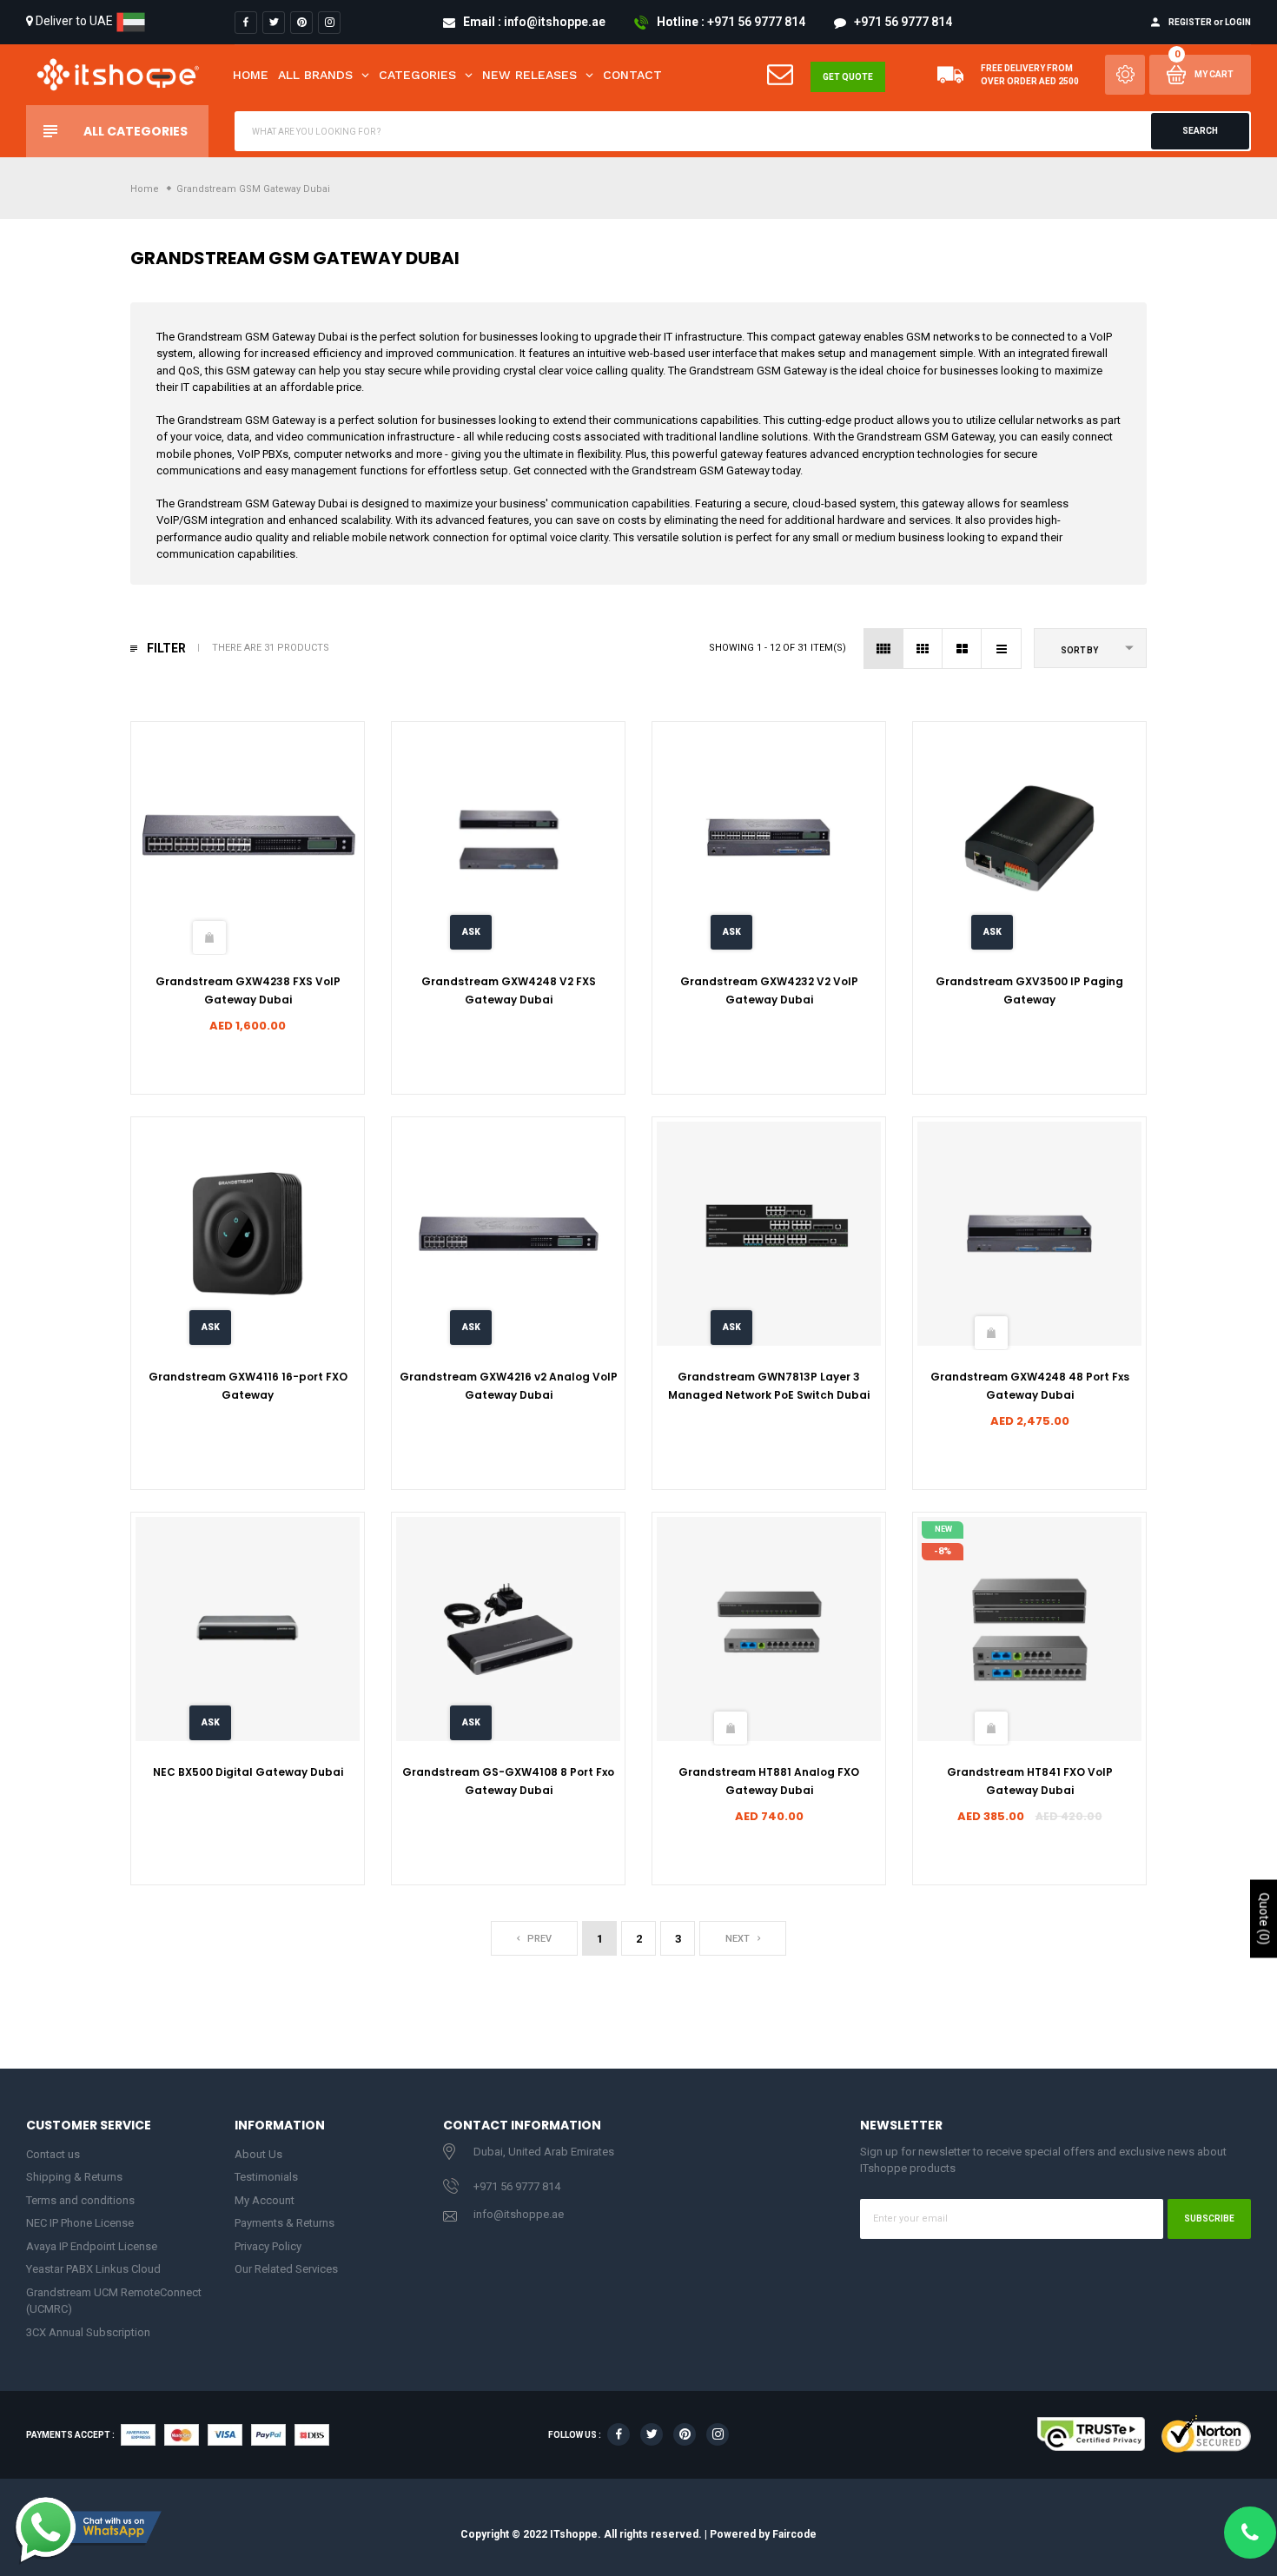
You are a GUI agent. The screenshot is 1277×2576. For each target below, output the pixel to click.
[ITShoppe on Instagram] (329, 23)
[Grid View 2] (962, 649)
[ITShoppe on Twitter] (274, 23)
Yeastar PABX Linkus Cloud (93, 2269)
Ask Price (471, 938)
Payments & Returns (285, 2223)
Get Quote (848, 77)
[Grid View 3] (923, 649)
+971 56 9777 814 (517, 2186)
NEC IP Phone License (80, 2223)
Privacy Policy (268, 2246)
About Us (258, 2154)
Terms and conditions (80, 2200)
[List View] (1001, 649)
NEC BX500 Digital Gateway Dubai (248, 1772)
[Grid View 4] (884, 649)
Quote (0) (1264, 1918)
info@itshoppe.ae (519, 2214)
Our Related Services (286, 2269)
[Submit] (209, 937)
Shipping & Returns (74, 2177)
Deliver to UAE (74, 21)
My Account (265, 2200)
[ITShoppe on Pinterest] (301, 23)
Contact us (53, 2154)
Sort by (1079, 650)
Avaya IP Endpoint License (92, 2246)
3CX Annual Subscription (88, 2332)
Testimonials (266, 2177)
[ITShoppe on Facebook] (246, 23)
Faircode (794, 2533)
